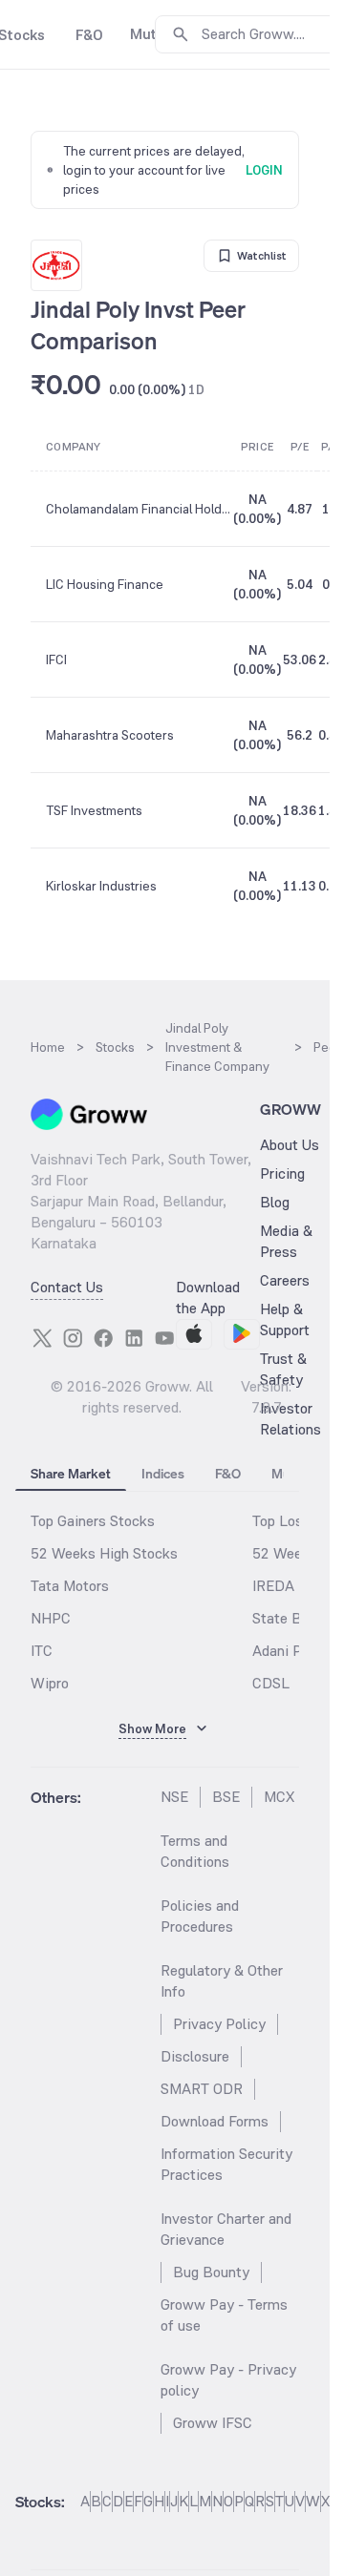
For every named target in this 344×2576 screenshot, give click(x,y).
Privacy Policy (219, 2024)
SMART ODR (202, 2089)
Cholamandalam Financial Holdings (139, 509)
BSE (226, 1797)
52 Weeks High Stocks (104, 1553)
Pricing (282, 1173)
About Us (290, 1145)
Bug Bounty (211, 2272)
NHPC (51, 1618)
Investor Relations (290, 1419)
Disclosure (195, 2056)
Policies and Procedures (200, 1916)
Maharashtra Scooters (110, 735)
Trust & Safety (283, 1369)
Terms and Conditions (195, 1851)
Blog (275, 1202)
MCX (279, 1797)
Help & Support (285, 1319)
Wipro (50, 1683)
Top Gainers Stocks (93, 1521)
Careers (285, 1280)
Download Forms (215, 2121)
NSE (174, 1797)
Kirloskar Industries (101, 886)
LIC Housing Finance (105, 584)
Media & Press (286, 1241)
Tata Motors (70, 1586)
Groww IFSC (213, 2423)
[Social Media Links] (42, 1338)
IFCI (56, 660)
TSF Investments (94, 810)
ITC (42, 1651)
